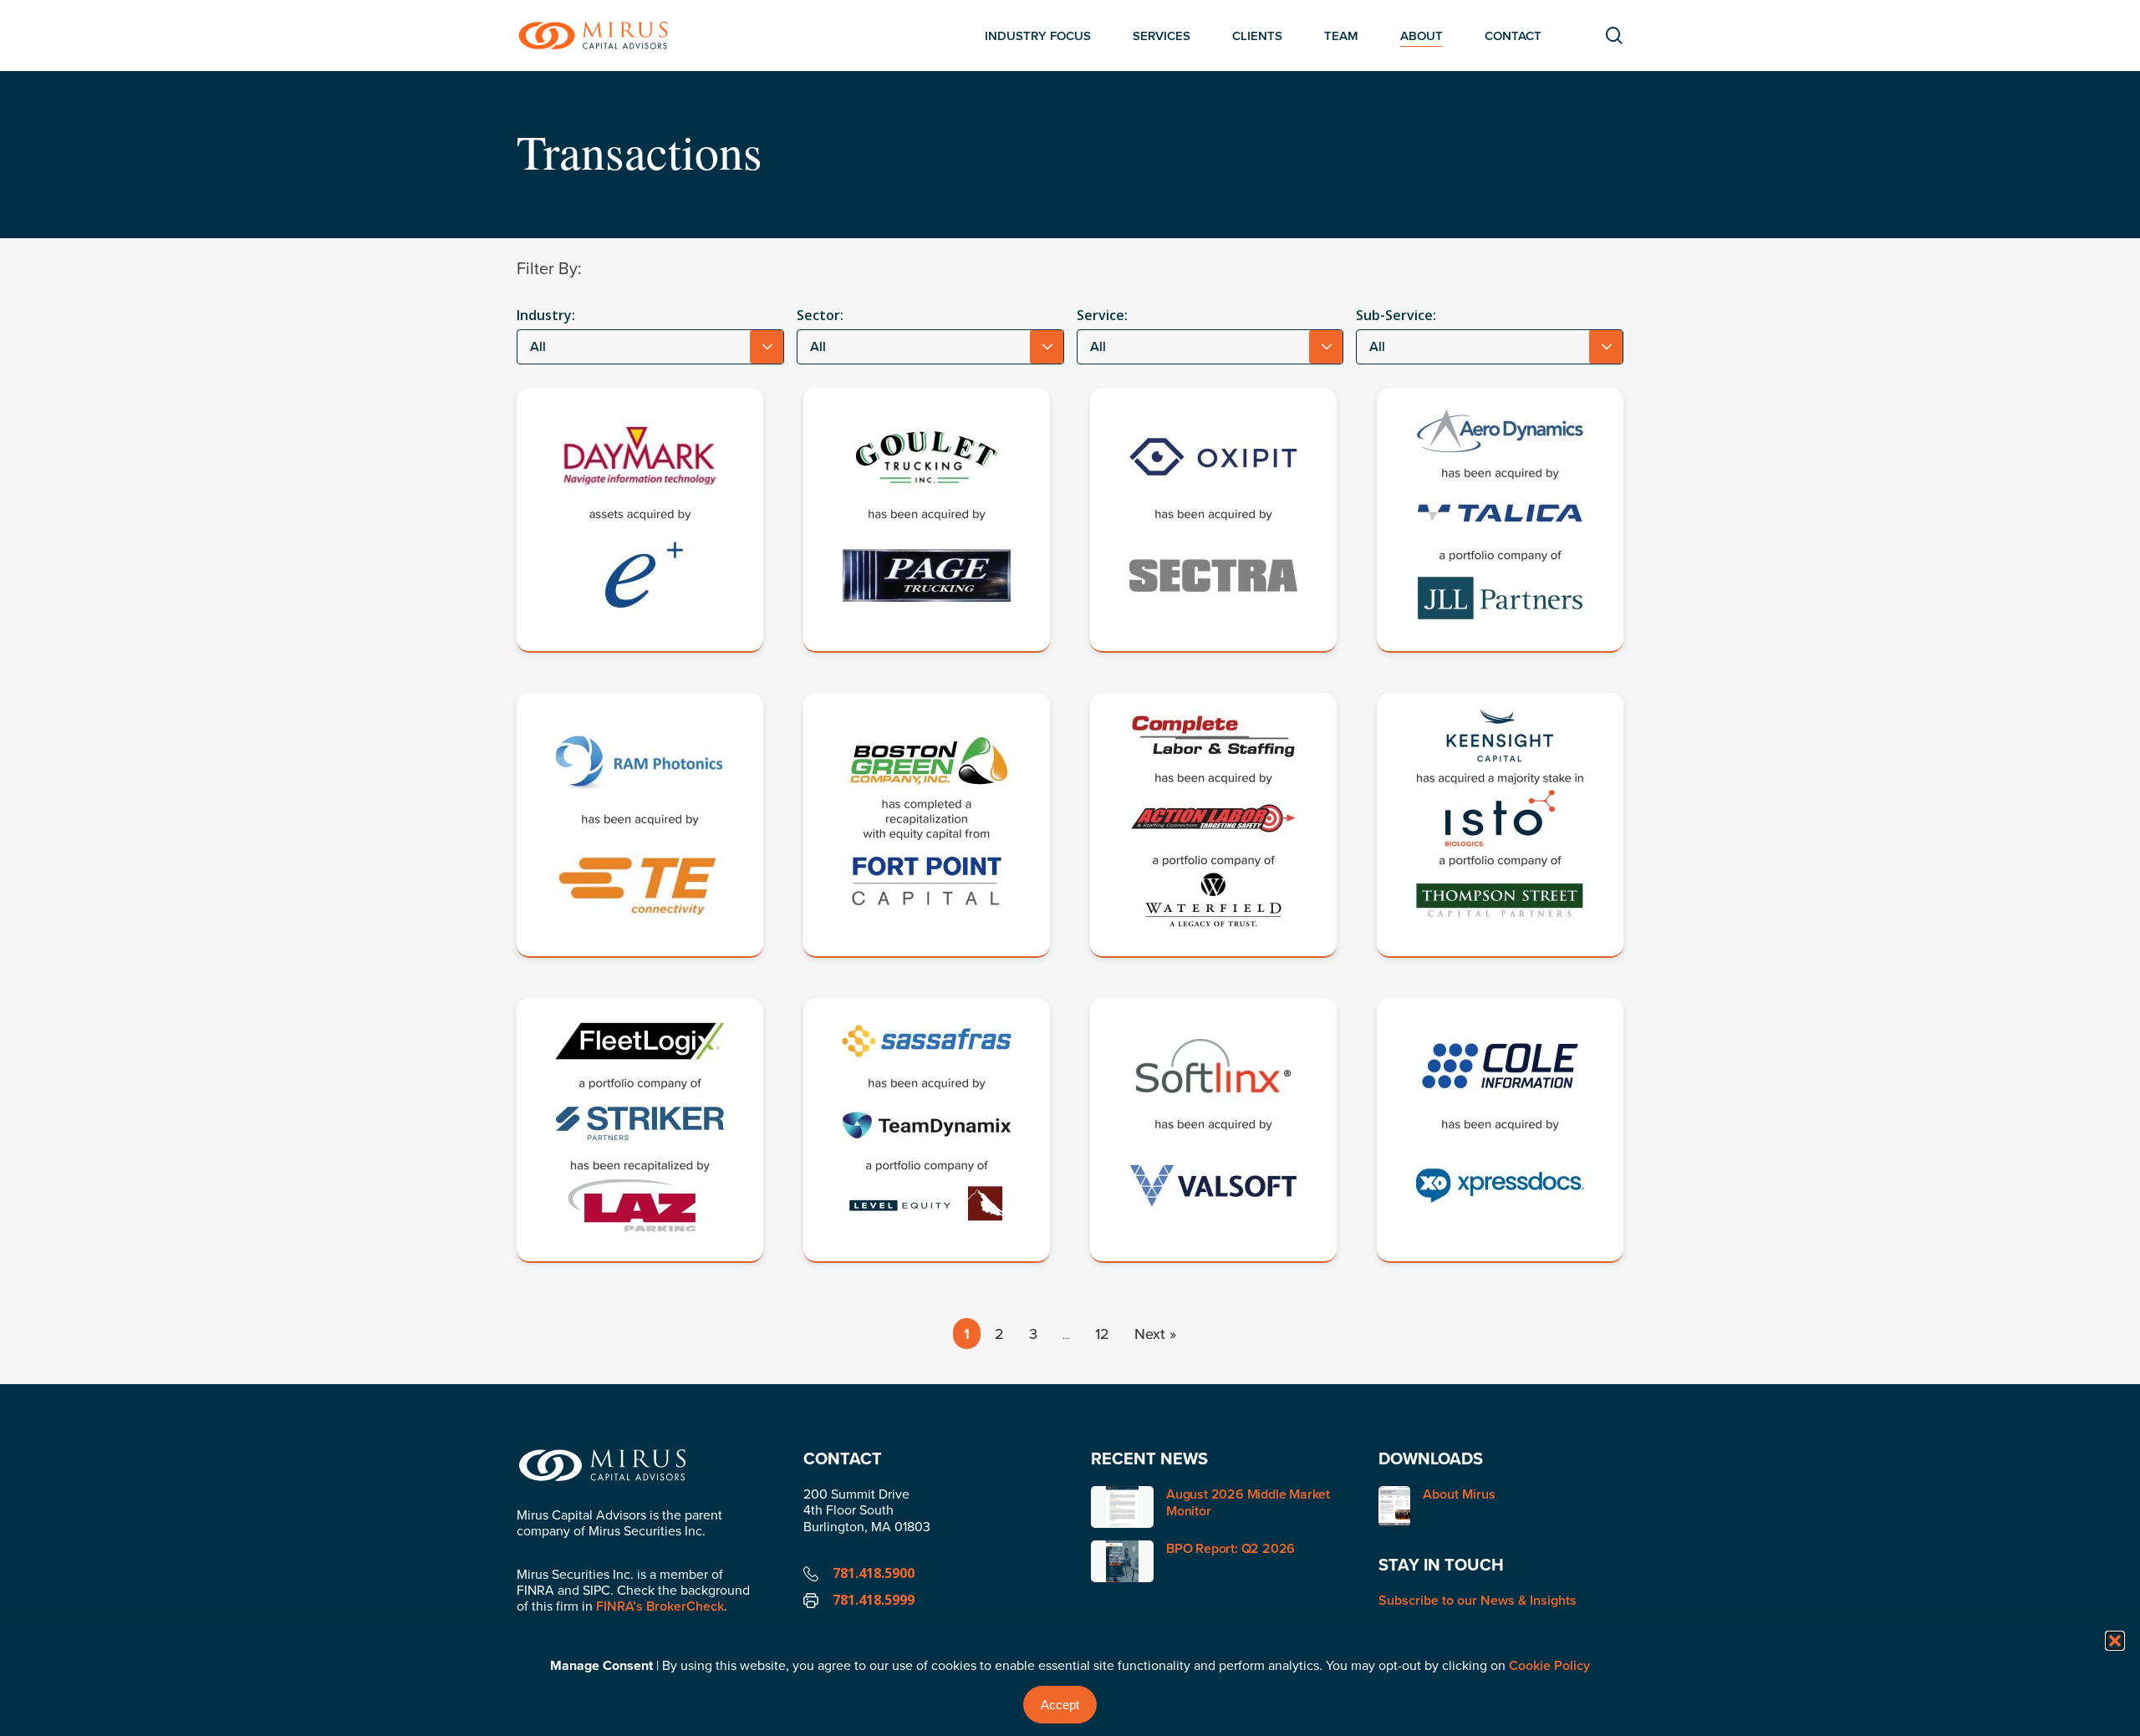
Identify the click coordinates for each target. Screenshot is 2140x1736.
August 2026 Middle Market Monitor (1248, 1502)
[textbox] (650, 347)
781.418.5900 (874, 1573)
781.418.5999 (874, 1600)
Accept (1060, 1705)
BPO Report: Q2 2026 (1230, 1548)
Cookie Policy (1549, 1665)
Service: (1102, 315)
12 (1102, 1334)
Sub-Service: (1396, 315)
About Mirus (1459, 1495)
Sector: (820, 315)
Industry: (546, 315)
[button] (2115, 1641)
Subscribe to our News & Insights (1478, 1600)
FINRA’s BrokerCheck (660, 1606)
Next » (1155, 1334)
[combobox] (650, 347)
